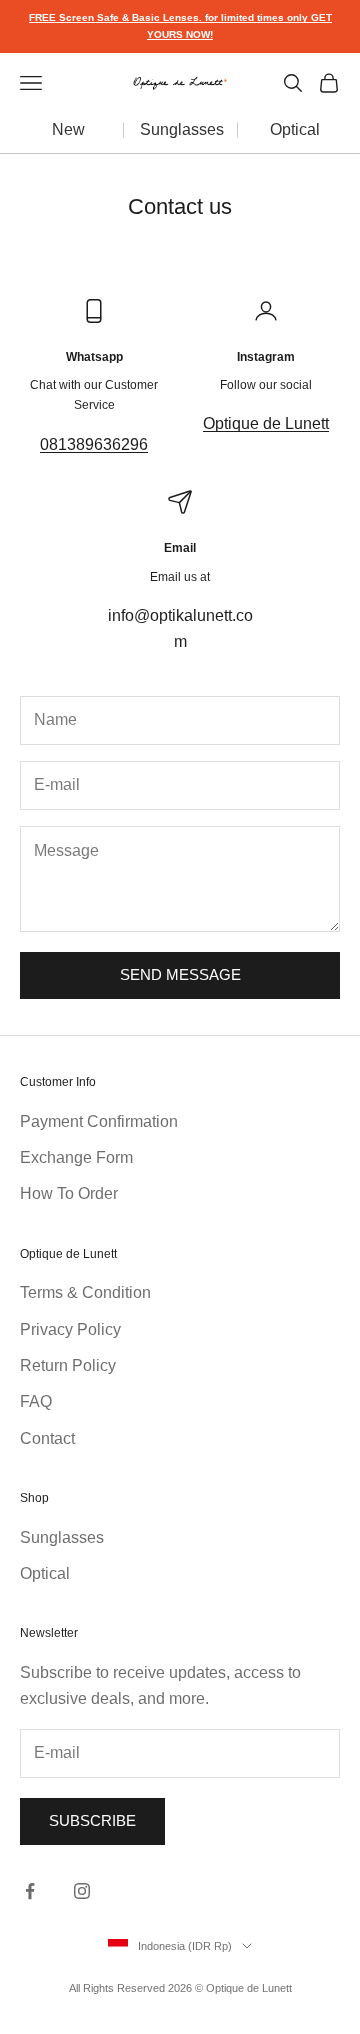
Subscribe (92, 1820)
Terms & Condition (85, 1292)
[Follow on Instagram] (82, 1891)
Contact (47, 1438)
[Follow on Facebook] (30, 1891)
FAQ (36, 1401)
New (68, 129)
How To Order (69, 1193)
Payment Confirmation (99, 1121)
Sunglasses (182, 129)
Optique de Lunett (266, 423)
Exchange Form (76, 1157)
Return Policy (68, 1365)
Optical (295, 129)
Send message (180, 974)
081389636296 (94, 444)
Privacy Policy (70, 1329)
